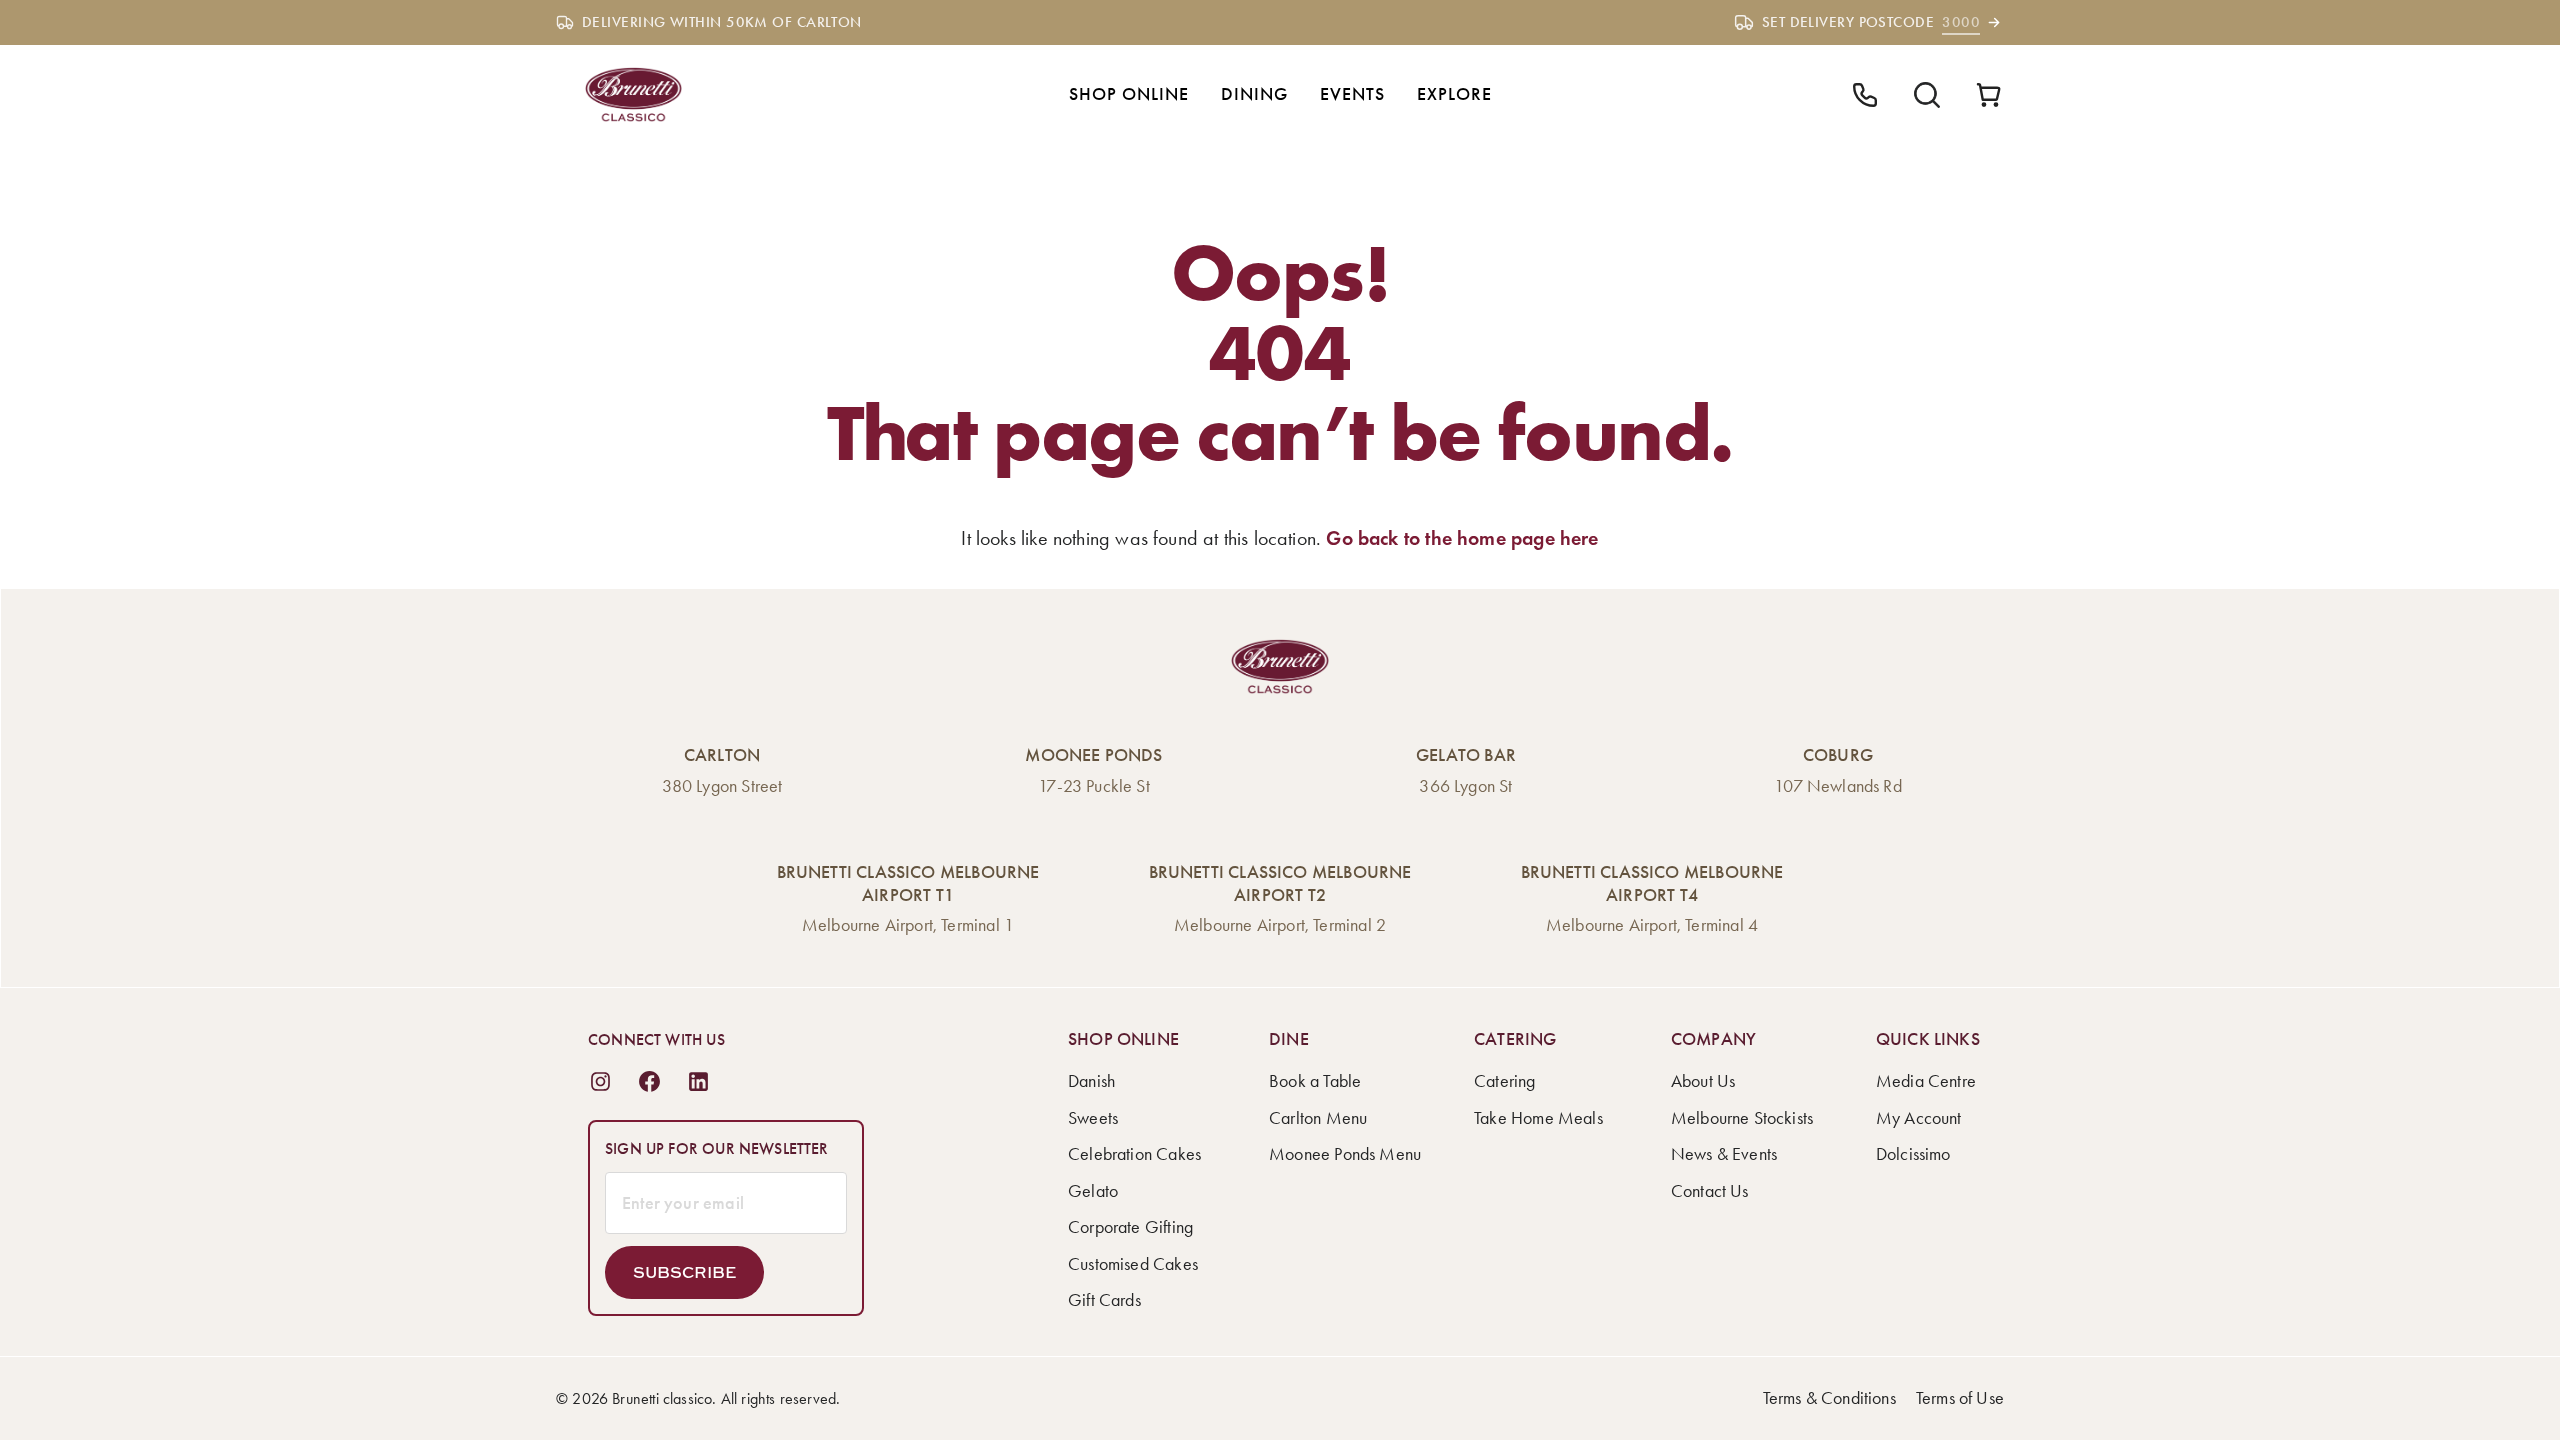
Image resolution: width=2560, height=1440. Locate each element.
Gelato (1093, 1191)
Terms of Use (1960, 1398)
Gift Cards (1104, 1300)
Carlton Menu (1318, 1118)
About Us (1703, 1081)
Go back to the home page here (1462, 538)
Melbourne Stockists (1742, 1118)
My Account (1919, 1118)
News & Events (1724, 1154)
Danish (1091, 1081)
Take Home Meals (1538, 1118)
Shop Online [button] (1129, 94)
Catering (1504, 1081)
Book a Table (1315, 1081)
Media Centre (1926, 1081)
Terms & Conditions (1829, 1398)
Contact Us (1710, 1191)
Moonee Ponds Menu (1345, 1154)
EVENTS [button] (1352, 94)
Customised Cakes (1133, 1264)
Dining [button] (1254, 94)
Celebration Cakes (1134, 1154)
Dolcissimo (1913, 1154)
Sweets (1093, 1118)
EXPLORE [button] (1454, 94)
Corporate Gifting (1130, 1227)
